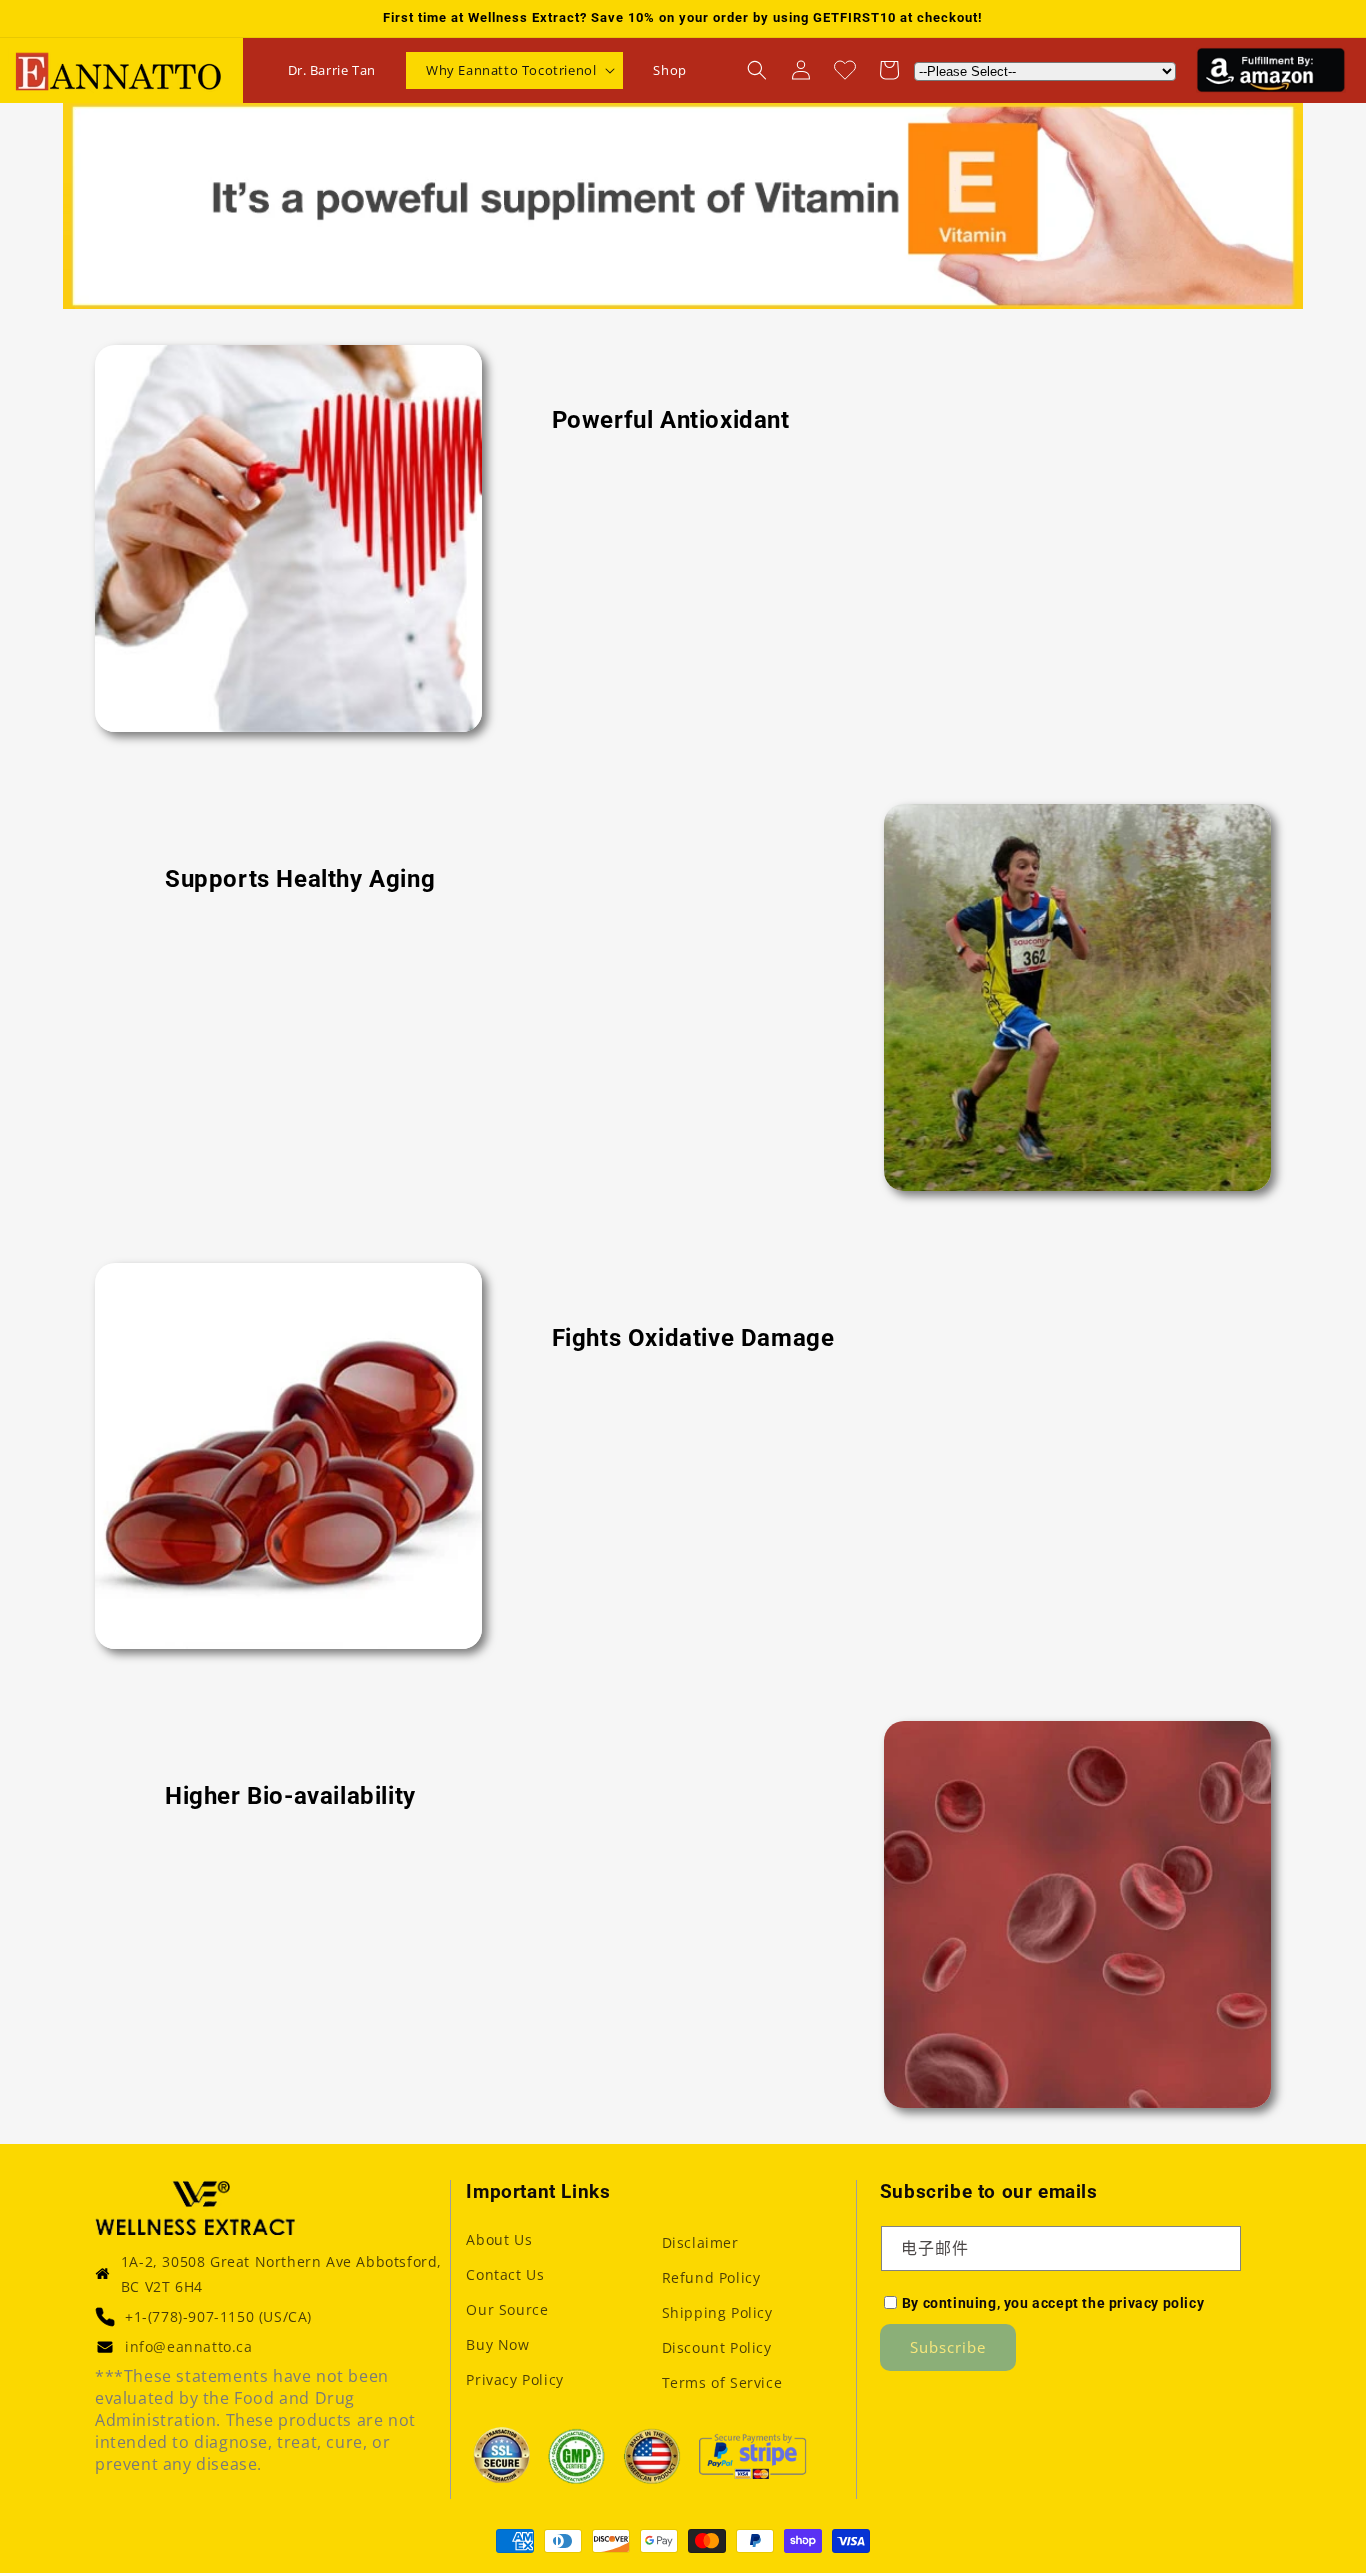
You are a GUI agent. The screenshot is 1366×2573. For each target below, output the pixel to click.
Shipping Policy (717, 2312)
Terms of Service (722, 2382)
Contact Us (505, 2274)
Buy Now (497, 2344)
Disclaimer (700, 2242)
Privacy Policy (514, 2379)
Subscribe (948, 2347)
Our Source (507, 2309)
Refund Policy (711, 2277)
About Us (499, 2239)
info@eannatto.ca (189, 2346)
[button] (514, 70)
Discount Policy (717, 2347)
